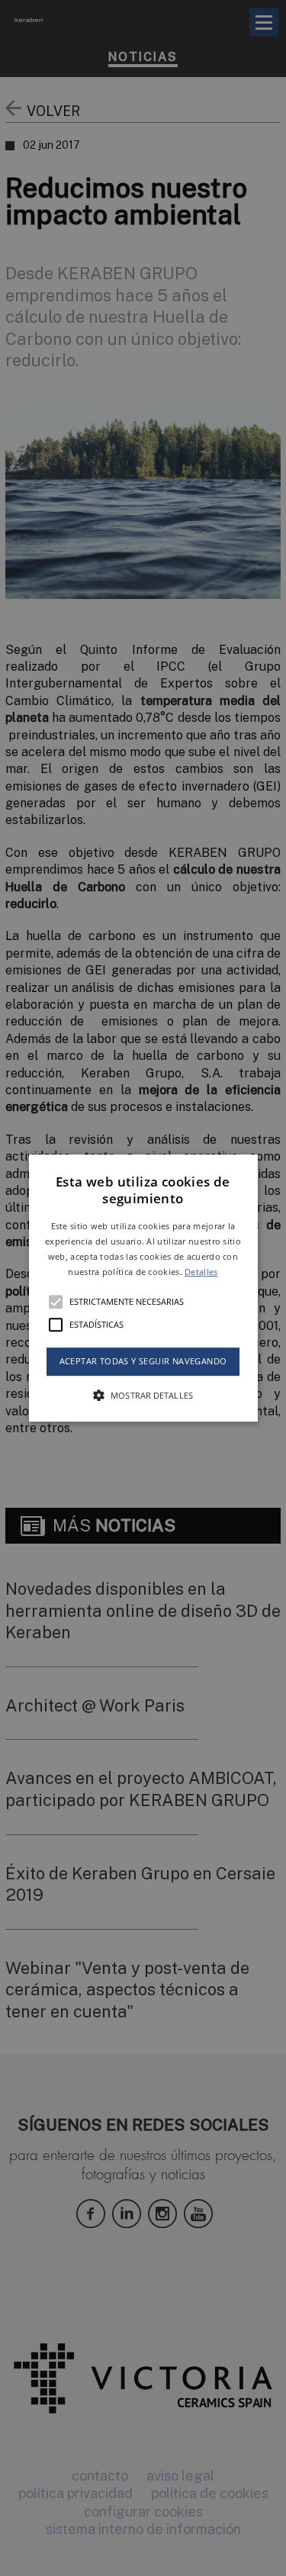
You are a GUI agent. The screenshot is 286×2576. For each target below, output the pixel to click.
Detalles (201, 1272)
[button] (143, 1288)
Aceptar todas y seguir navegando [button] (143, 1362)
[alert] (143, 1288)
